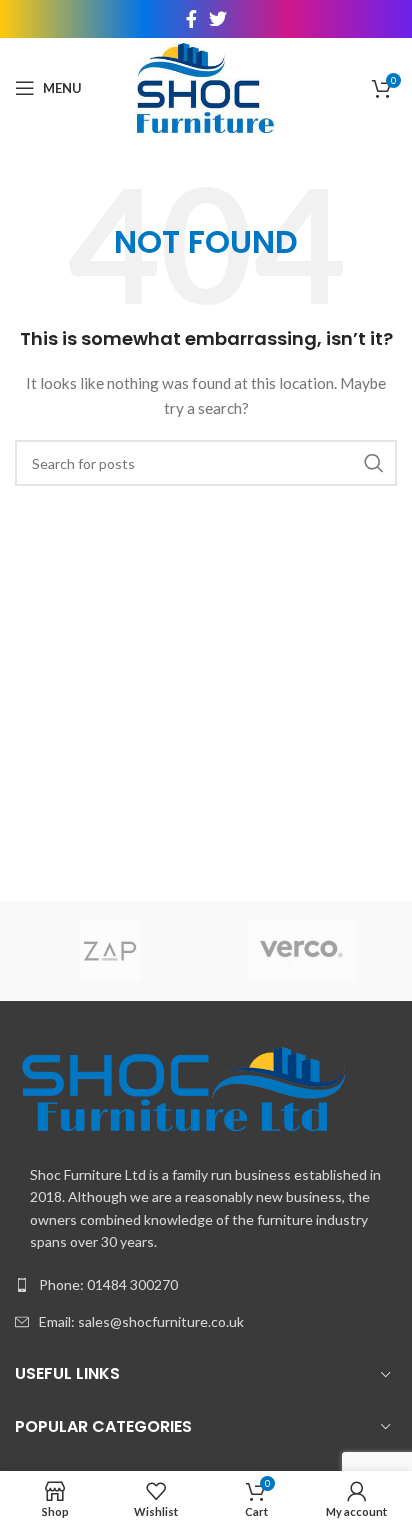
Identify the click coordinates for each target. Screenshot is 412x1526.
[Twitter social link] (218, 19)
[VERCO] (301, 951)
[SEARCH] (374, 463)
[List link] (206, 1285)
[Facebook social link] (191, 19)
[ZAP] (110, 951)
